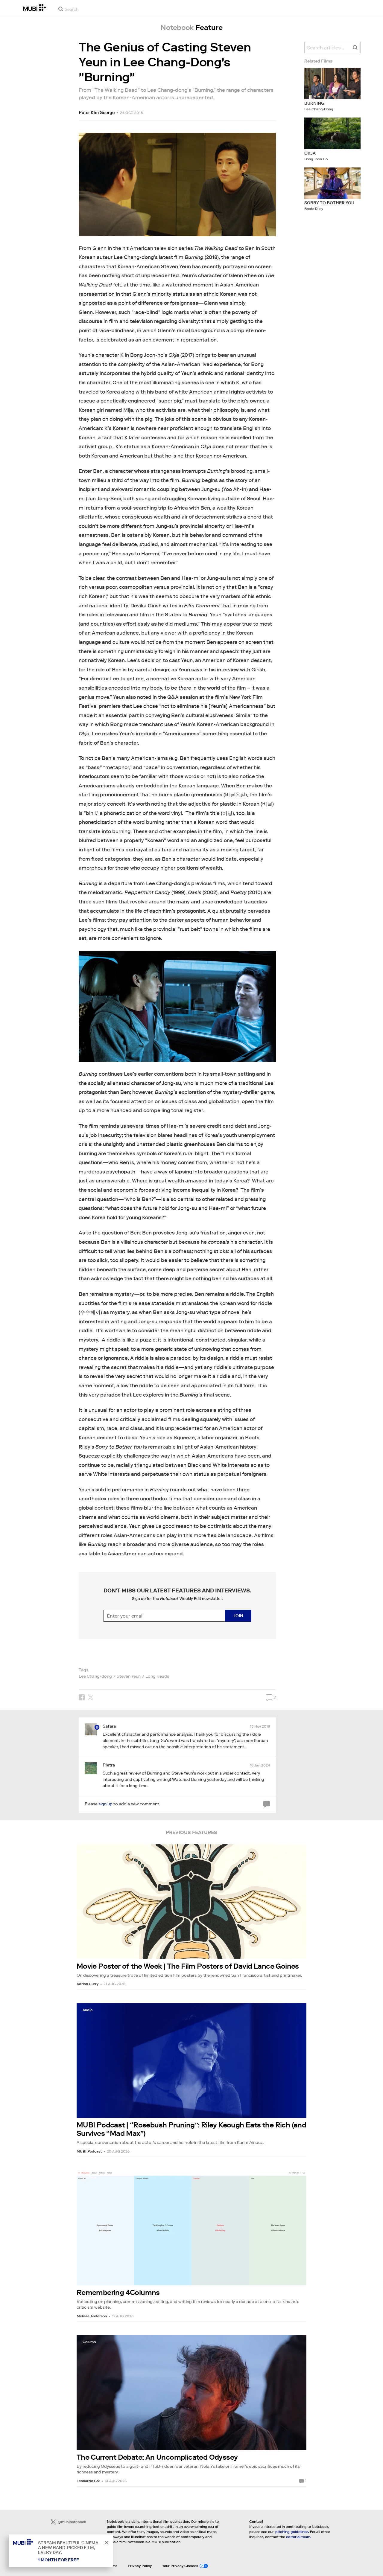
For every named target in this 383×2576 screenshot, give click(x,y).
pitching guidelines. (292, 2532)
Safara (109, 1726)
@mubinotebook (72, 2522)
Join (238, 1616)
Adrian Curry (88, 1984)
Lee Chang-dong (95, 1676)
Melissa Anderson (92, 2316)
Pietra (109, 1765)
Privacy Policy (140, 2566)
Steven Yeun (129, 1676)
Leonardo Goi (88, 2481)
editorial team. (299, 2537)
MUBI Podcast (89, 2151)
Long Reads (157, 1676)
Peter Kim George (97, 112)
